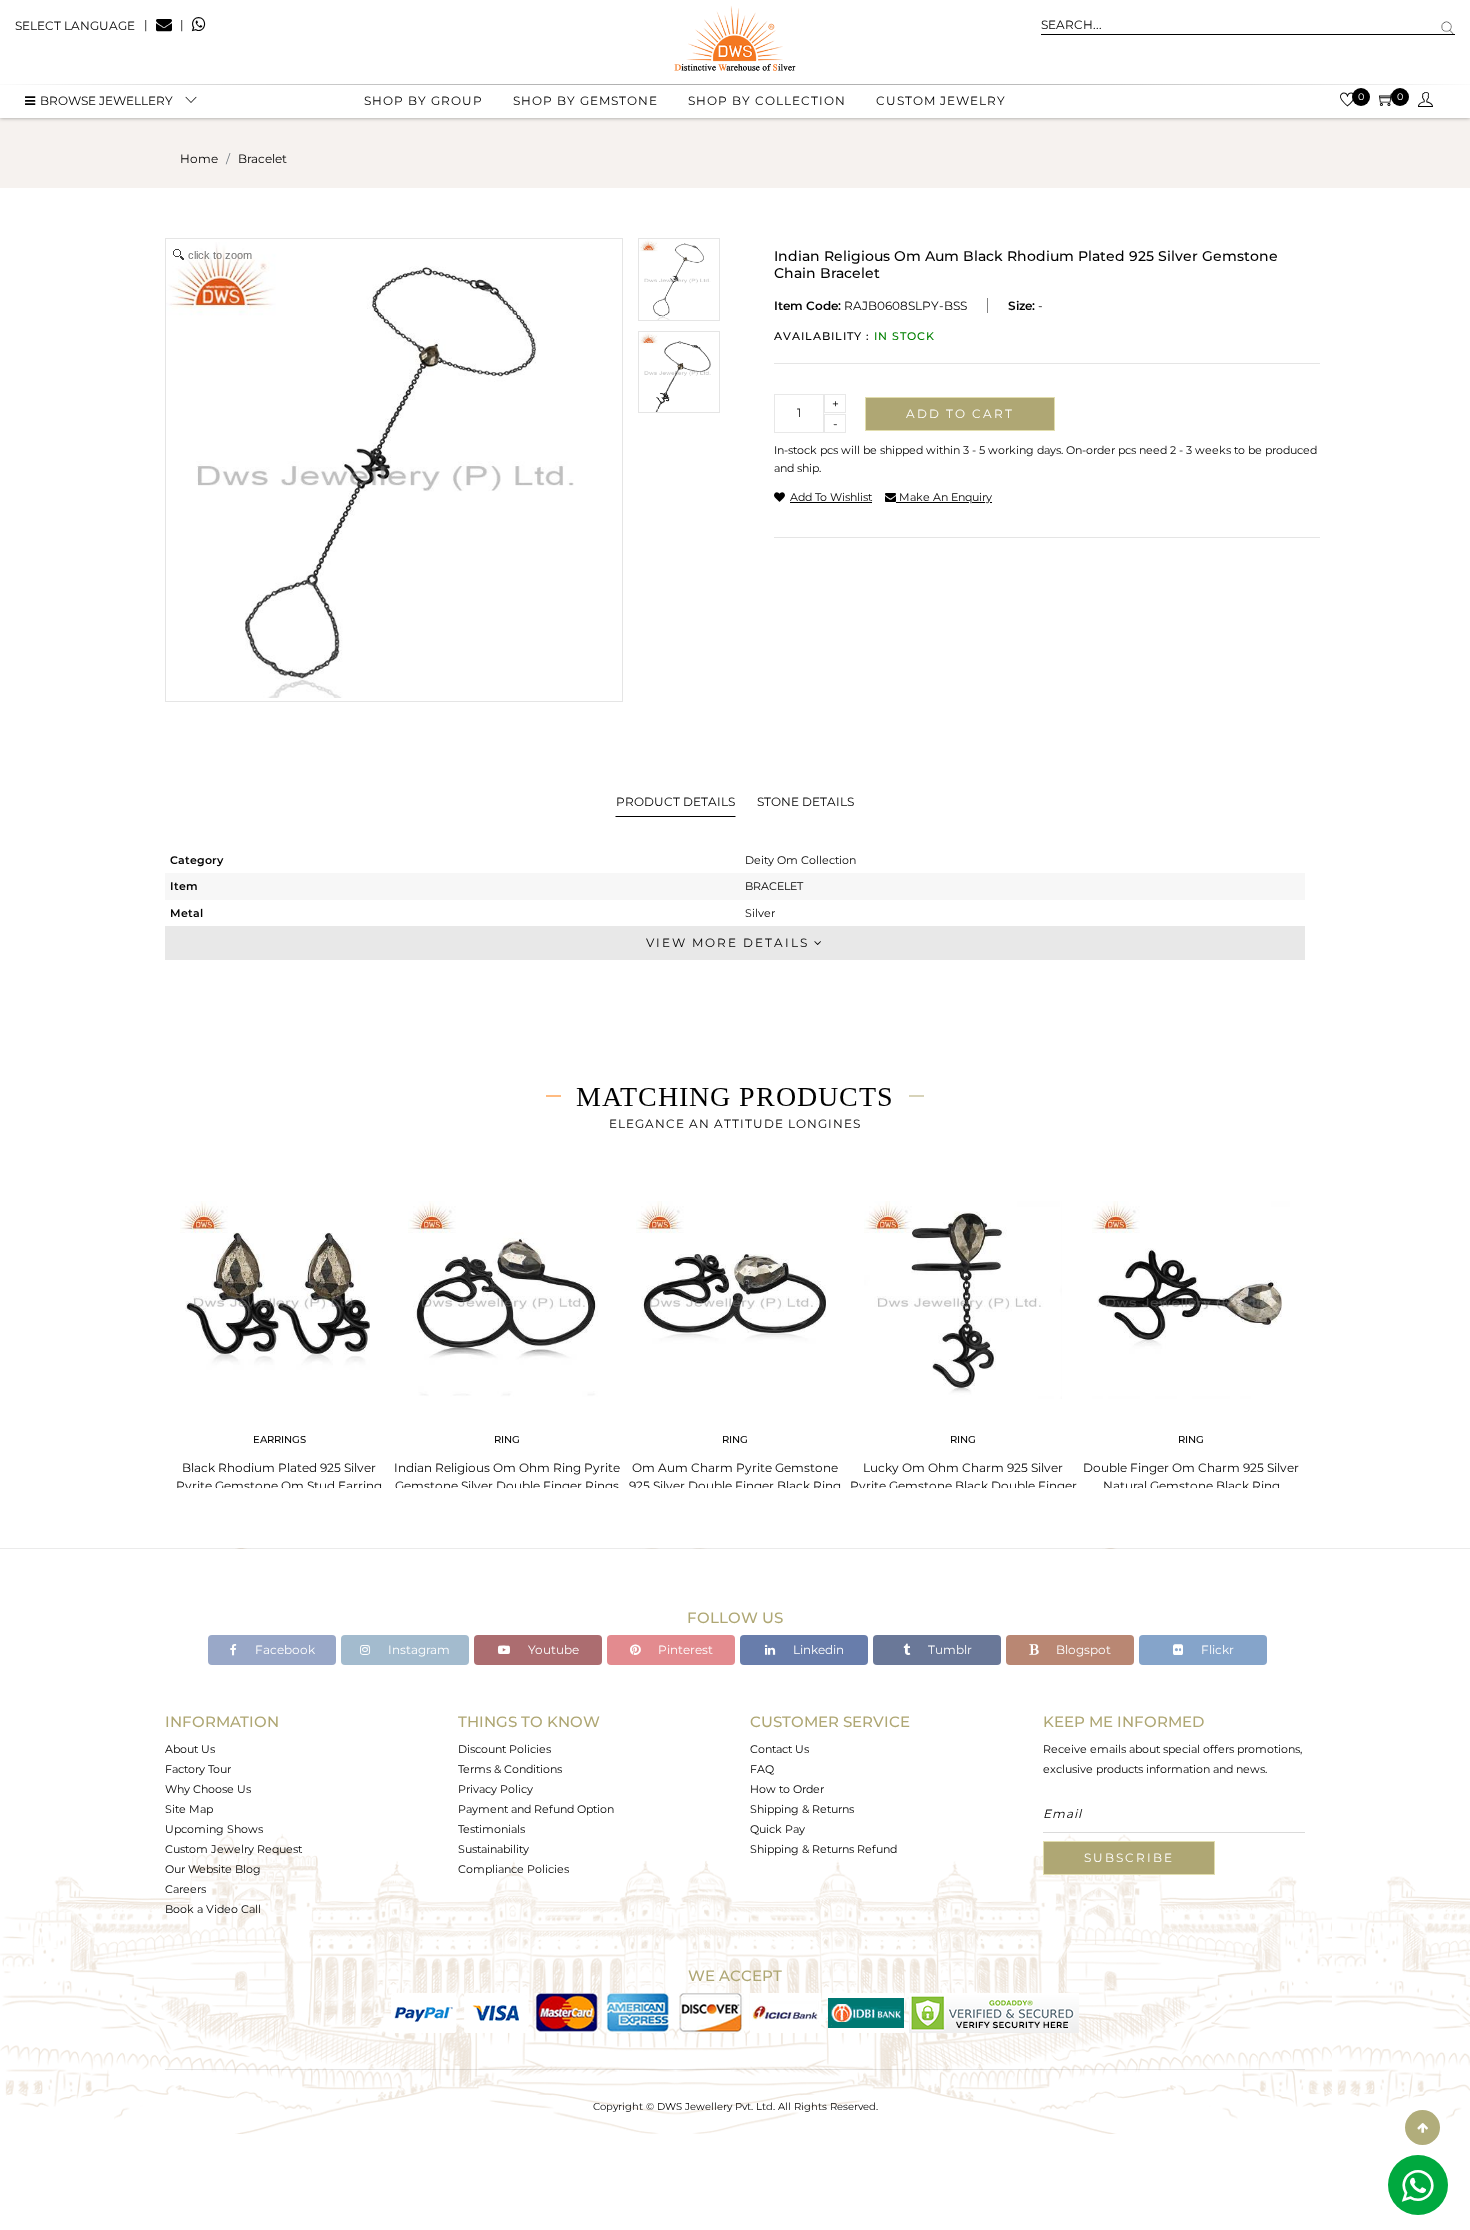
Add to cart (960, 413)
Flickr (1216, 1649)
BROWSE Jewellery (106, 100)
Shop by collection (767, 100)
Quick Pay (777, 1829)
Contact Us (779, 1749)
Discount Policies (504, 1749)
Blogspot (1082, 1649)
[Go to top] (1422, 2127)
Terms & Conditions (510, 1769)
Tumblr (948, 1649)
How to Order (787, 1789)
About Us (190, 1749)
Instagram (417, 1649)
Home (199, 158)
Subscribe (1129, 1857)
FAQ (762, 1769)
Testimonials (491, 1829)
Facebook (283, 1649)
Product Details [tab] (675, 801)
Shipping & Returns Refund (823, 1849)
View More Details (730, 942)
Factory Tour (198, 1769)
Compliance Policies (513, 1869)
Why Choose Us (208, 1789)
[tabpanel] (279, 1349)
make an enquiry (944, 497)
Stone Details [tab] (805, 801)
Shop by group (423, 100)
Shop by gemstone (585, 100)
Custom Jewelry (941, 100)
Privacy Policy (495, 1789)
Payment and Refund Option (536, 1809)
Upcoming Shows (214, 1829)
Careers (185, 1889)
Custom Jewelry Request (233, 1849)
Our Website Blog (213, 1869)
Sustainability (493, 1849)
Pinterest (684, 1649)
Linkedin (817, 1649)
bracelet (262, 158)
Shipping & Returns (802, 1809)
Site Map (189, 1809)
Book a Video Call (213, 1909)
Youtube (552, 1649)
